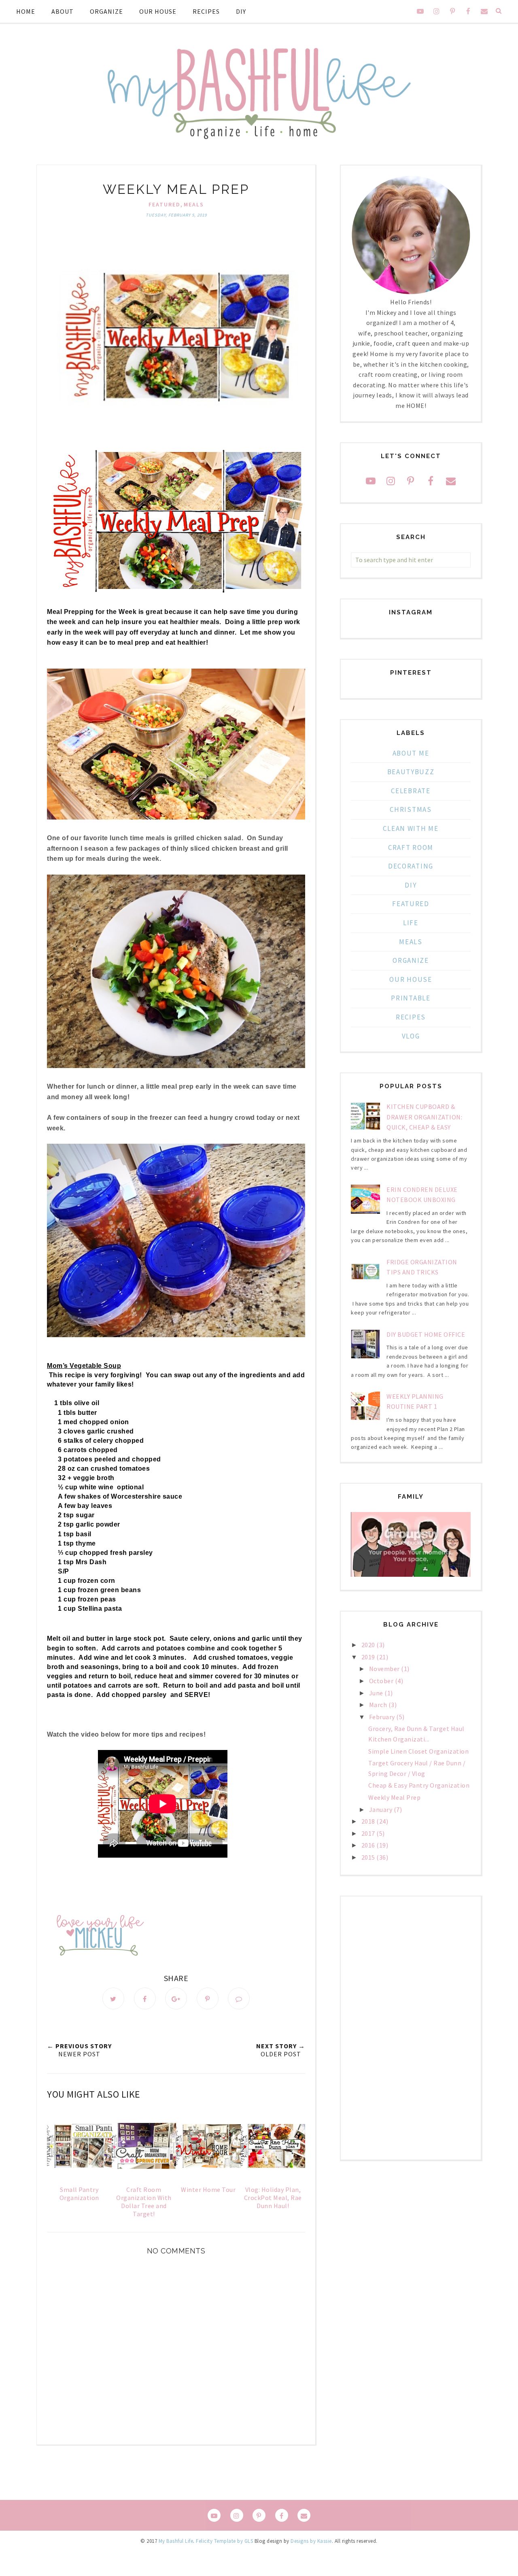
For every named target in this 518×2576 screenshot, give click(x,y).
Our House (158, 11)
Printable (411, 998)
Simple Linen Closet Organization (418, 1751)
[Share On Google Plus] (176, 1998)
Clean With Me (411, 828)
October (382, 1681)
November (385, 1669)
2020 (369, 1645)
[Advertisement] (411, 2028)
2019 (369, 1657)
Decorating (411, 866)
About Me (411, 753)
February (383, 1717)
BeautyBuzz (411, 772)
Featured (165, 204)
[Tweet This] (113, 1998)
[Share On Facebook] (145, 1998)
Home (26, 11)
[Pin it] (208, 1998)
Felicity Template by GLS (224, 2541)
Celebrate (411, 791)
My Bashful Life (176, 2541)
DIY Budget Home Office (426, 1334)
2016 (369, 1845)
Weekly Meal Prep (394, 1797)
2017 (369, 1833)
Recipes (206, 11)
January (381, 1809)
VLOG (411, 1036)
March (379, 1705)
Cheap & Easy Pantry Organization (419, 1785)
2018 (369, 1821)
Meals (194, 204)
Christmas (411, 809)
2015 (369, 1857)
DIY (241, 11)
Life (411, 923)
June (377, 1693)
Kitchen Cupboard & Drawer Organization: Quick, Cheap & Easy (424, 1117)
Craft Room (411, 847)
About (63, 11)
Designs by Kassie (311, 2541)
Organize (106, 11)
